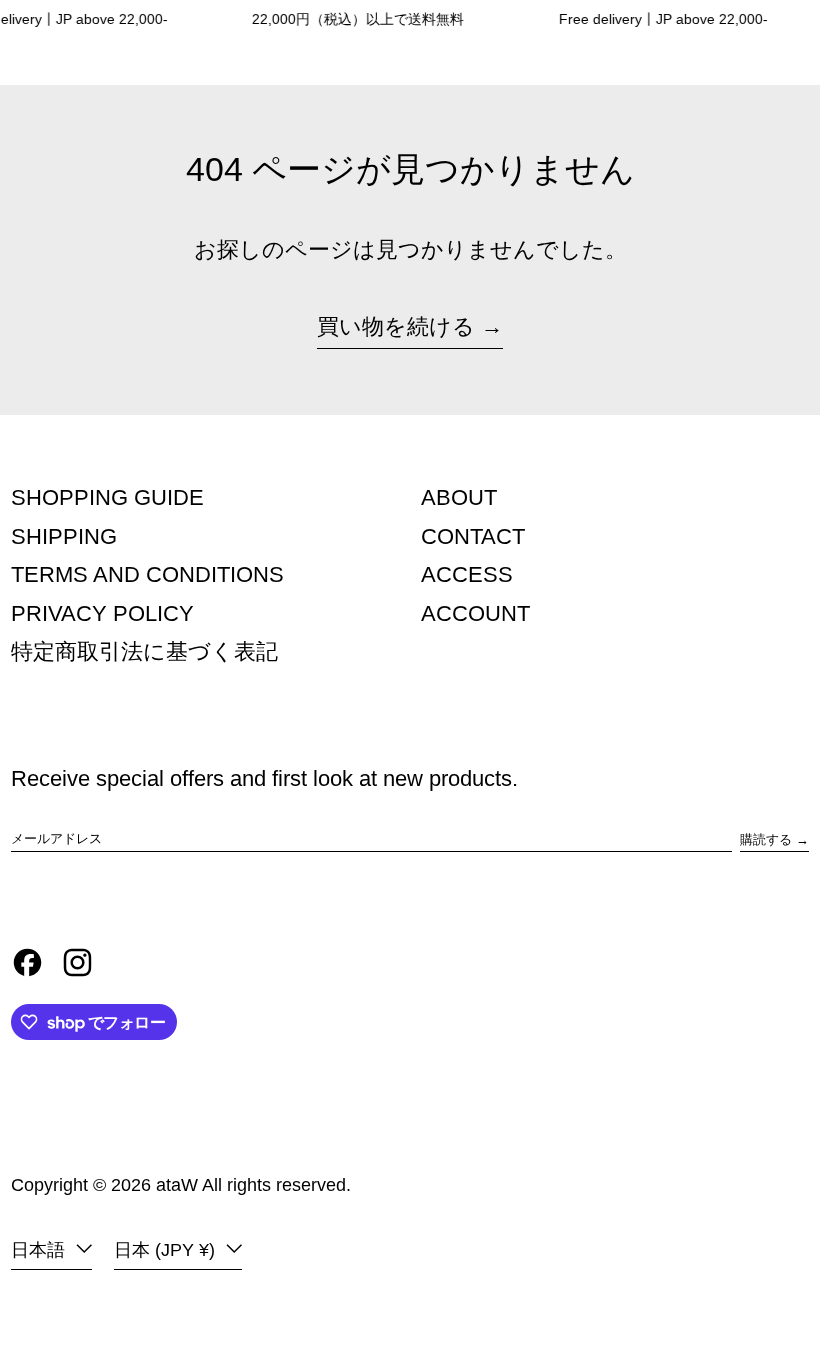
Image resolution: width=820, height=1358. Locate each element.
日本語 (40, 1250)
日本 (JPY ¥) (167, 1250)
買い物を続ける (396, 326)
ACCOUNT (475, 613)
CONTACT (473, 536)
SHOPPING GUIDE (107, 497)
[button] (729, 62)
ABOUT (459, 497)
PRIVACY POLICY (102, 613)
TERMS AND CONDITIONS (147, 574)
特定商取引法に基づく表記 (144, 651)
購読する (766, 839)
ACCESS (467, 574)
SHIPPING (64, 536)
